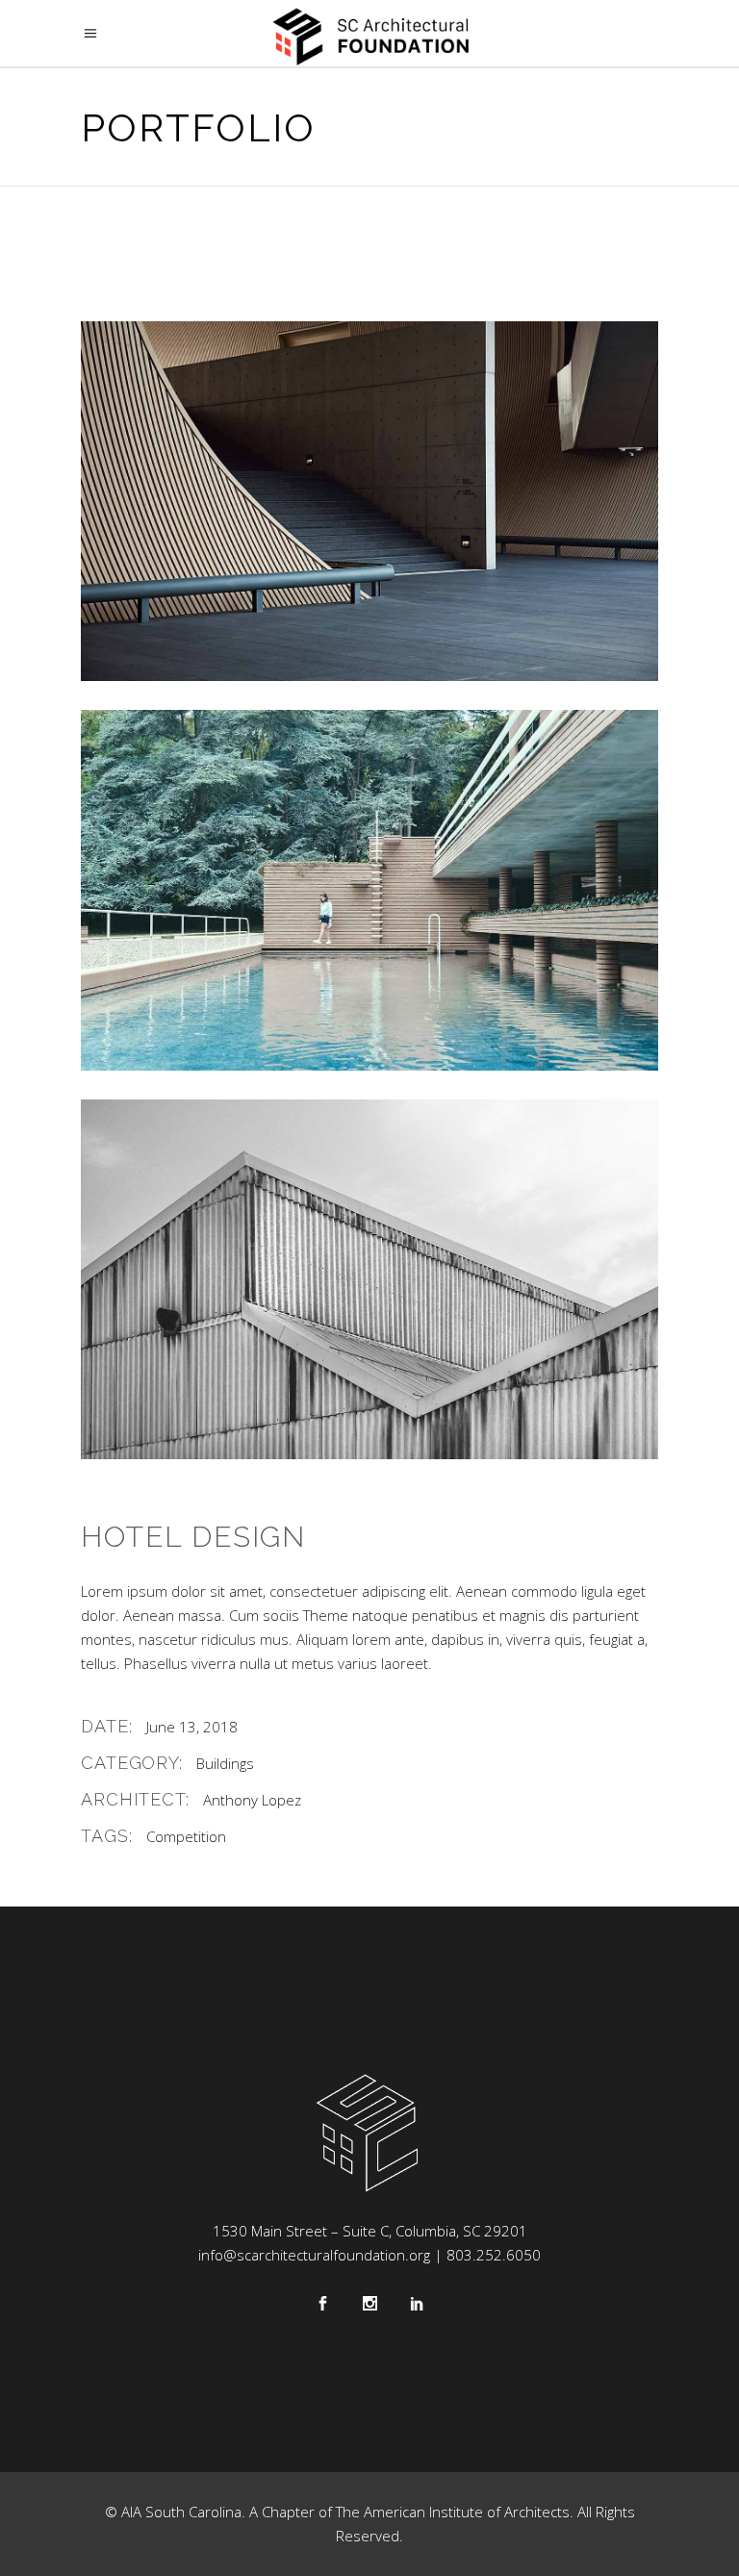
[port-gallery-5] (369, 890)
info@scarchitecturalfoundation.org (314, 2255)
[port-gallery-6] (369, 1279)
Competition (186, 1836)
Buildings (225, 1763)
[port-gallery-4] (369, 501)
